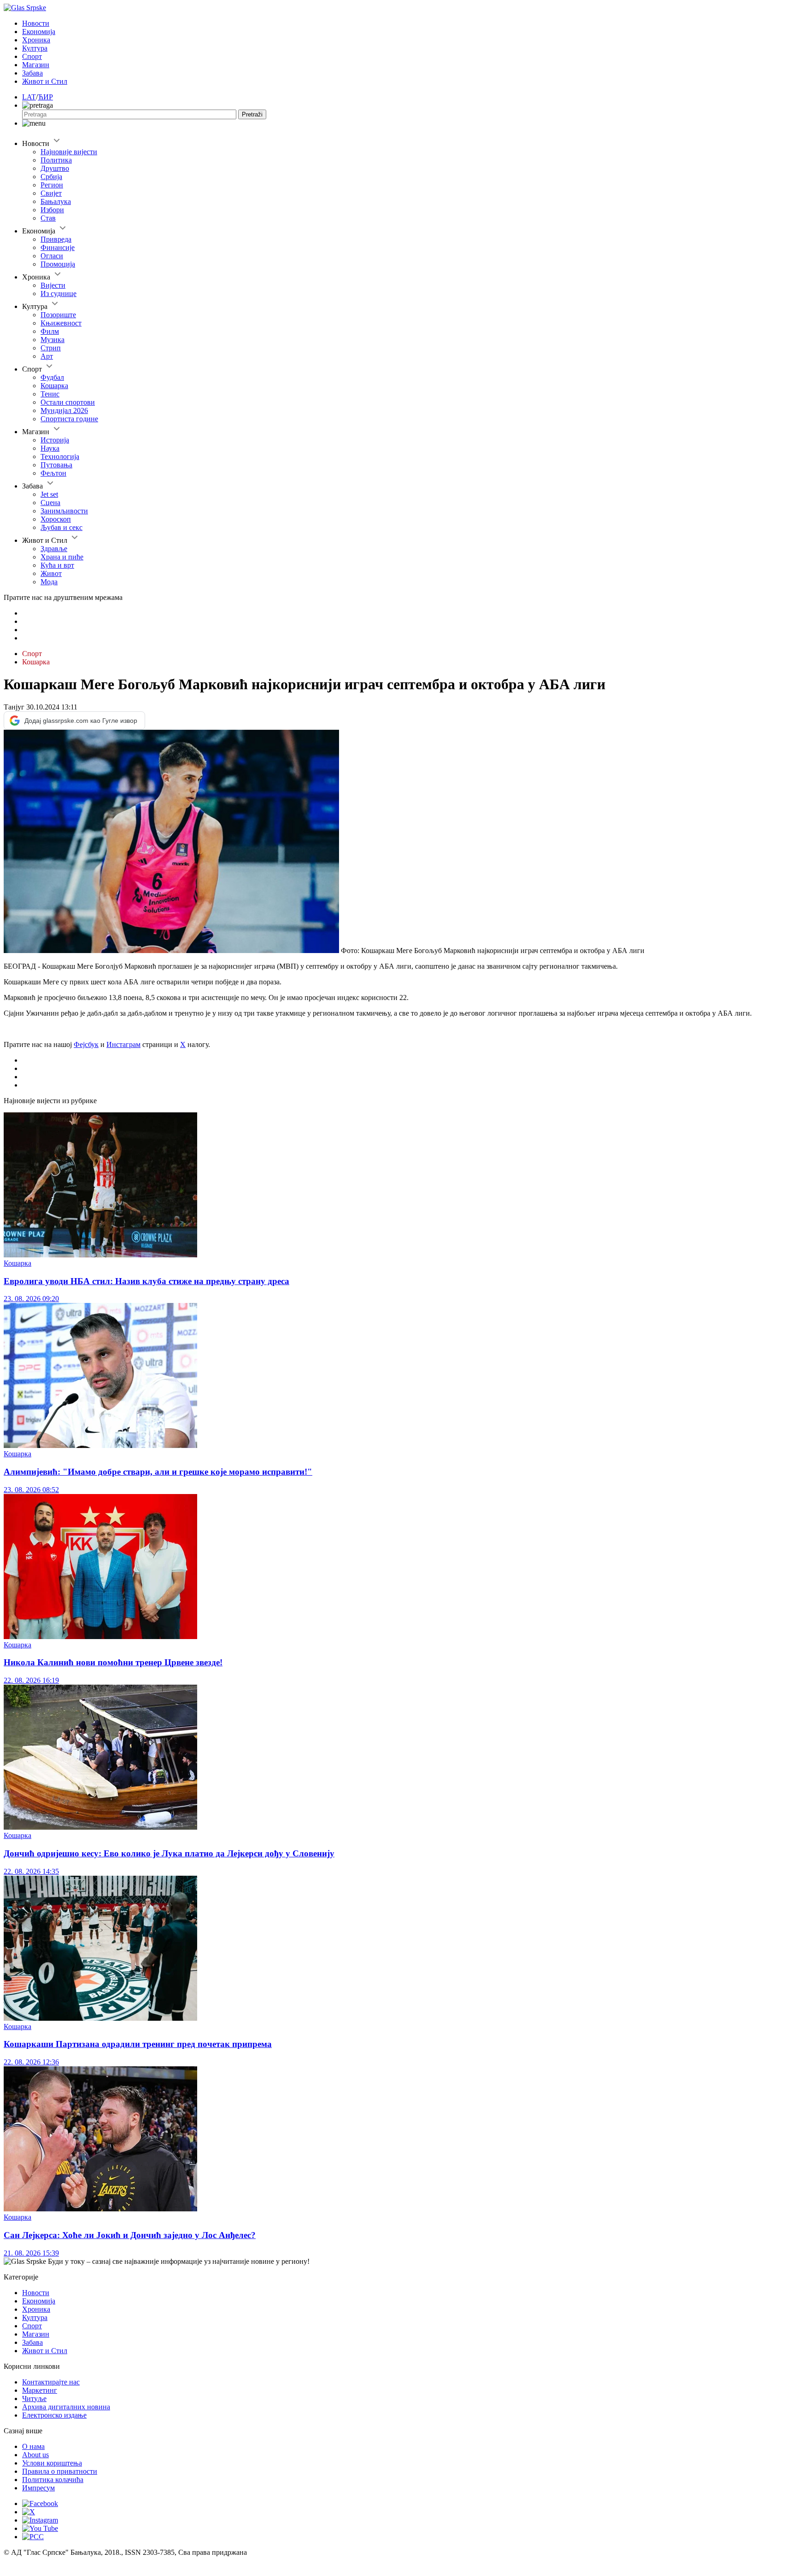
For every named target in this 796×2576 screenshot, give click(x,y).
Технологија (60, 456)
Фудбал (52, 377)
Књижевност (61, 323)
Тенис (50, 394)
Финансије (58, 247)
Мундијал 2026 (64, 410)
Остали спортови (68, 402)
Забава (32, 73)
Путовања (56, 465)
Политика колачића (53, 2480)
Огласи (52, 256)
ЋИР (45, 97)
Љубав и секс (61, 527)
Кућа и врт (57, 565)
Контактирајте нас (51, 2382)
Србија (51, 177)
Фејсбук (86, 1044)
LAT (29, 97)
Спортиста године (69, 419)
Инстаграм (123, 1044)
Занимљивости (64, 511)
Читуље (34, 2399)
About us (35, 2455)
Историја (55, 440)
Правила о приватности (60, 2471)
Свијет (51, 193)
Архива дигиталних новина (66, 2407)
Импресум (38, 2488)
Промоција (58, 264)
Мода (49, 582)
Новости (36, 23)
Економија (39, 32)
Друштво (55, 168)
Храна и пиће (62, 557)
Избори (52, 210)
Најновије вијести (69, 152)
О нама (33, 2446)
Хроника (36, 40)
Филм (50, 331)
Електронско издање (54, 2415)
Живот (51, 573)
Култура (35, 48)
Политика (56, 160)
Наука (50, 448)
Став (48, 218)
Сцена (50, 503)
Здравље (54, 549)
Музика (53, 340)
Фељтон (53, 473)
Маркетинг (40, 2390)
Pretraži (252, 114)
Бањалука (56, 201)
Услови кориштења (52, 2463)
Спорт (32, 56)
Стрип (51, 348)
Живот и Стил (45, 81)
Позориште (58, 315)
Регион (52, 185)
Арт (47, 356)
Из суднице (59, 294)
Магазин (36, 65)
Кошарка (54, 386)
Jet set (49, 494)
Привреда (56, 239)
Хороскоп (56, 519)
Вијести (53, 285)
